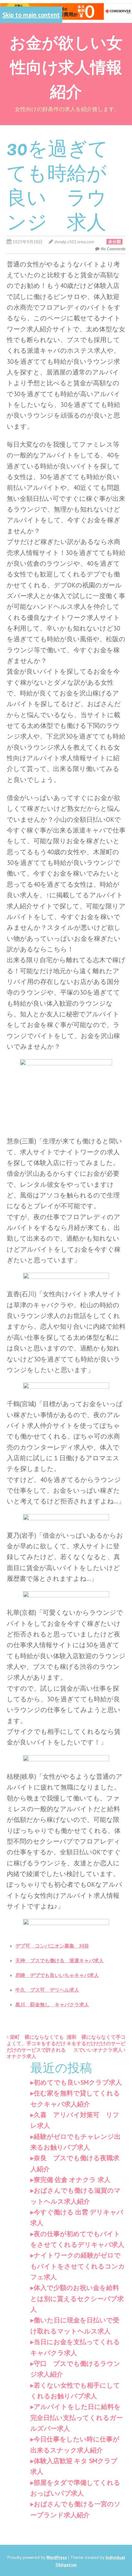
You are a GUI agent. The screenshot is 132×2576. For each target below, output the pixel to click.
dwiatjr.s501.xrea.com (74, 242)
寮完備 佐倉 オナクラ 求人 (72, 2180)
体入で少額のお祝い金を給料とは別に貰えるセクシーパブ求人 (77, 2299)
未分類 (115, 242)
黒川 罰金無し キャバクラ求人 (52, 2005)
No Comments (113, 249)
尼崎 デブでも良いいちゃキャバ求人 (57, 1975)
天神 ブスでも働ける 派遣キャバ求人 (60, 1960)
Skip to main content (31, 15)
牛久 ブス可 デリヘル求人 (47, 1990)
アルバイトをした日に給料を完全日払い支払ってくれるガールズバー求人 (77, 2418)
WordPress (57, 2557)
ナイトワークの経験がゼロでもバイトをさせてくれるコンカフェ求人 (78, 2266)
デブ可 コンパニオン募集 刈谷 (52, 1946)
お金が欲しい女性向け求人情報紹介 (66, 66)
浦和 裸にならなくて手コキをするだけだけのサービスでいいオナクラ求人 (96, 2043)
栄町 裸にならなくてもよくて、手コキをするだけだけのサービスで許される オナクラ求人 (39, 2046)
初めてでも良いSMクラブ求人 (78, 2082)
